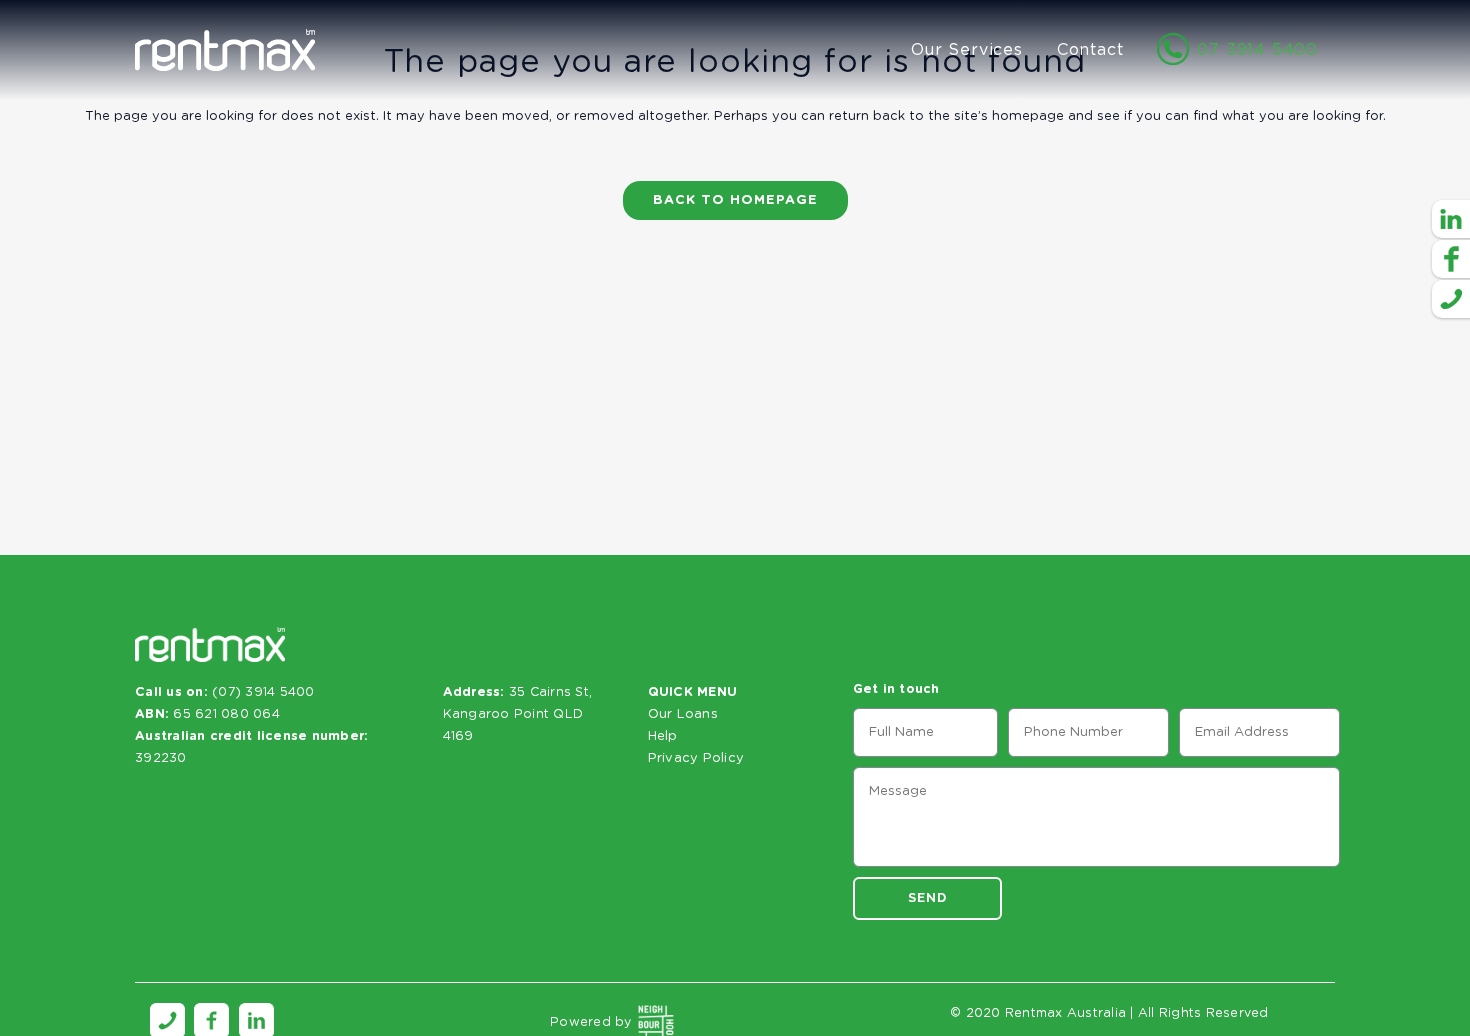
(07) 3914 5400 (263, 692)
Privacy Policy (696, 758)
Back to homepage (735, 200)
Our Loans (683, 714)
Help (663, 736)
